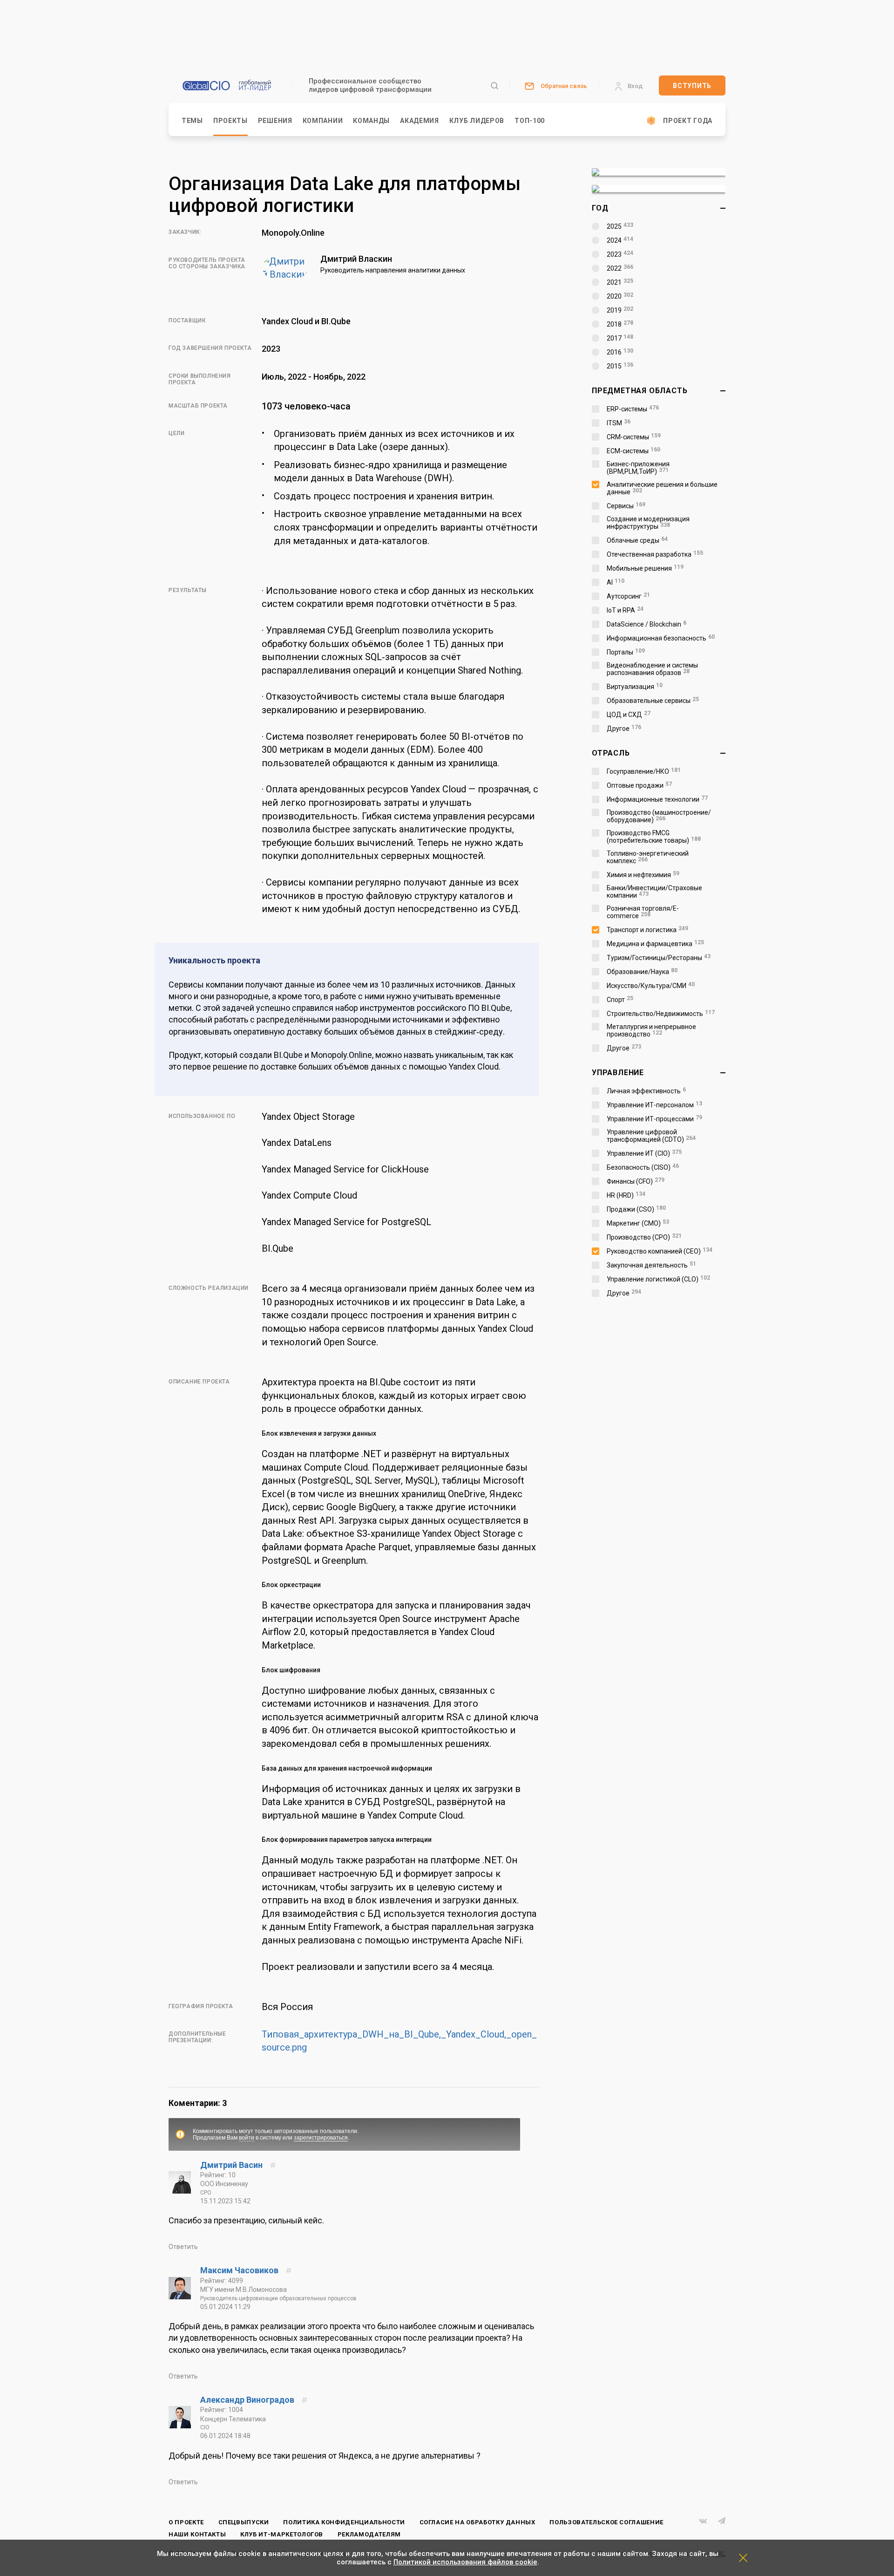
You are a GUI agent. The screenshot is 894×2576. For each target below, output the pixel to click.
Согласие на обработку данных (477, 2522)
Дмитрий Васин (232, 2165)
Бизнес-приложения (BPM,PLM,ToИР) (638, 468)
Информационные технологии (657, 799)
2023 (620, 254)
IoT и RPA (625, 610)
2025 (620, 226)
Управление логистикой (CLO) (658, 1279)
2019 (620, 310)
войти (247, 2138)
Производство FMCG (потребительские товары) (654, 837)
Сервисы (626, 506)
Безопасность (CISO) (643, 1167)
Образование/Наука (642, 972)
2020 (620, 296)
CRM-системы (634, 437)
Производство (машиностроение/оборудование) (659, 816)
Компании (323, 121)
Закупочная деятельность (651, 1265)
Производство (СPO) (644, 1237)
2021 (620, 282)
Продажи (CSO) (636, 1209)
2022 (620, 268)
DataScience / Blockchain (647, 624)
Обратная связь (564, 86)
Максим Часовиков (240, 2270)
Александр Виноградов (248, 2400)
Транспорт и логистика (647, 930)
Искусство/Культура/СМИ (651, 986)
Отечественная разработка (655, 554)
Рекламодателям (369, 2534)
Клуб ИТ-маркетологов (282, 2534)
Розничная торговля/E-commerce (643, 912)
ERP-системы (633, 409)
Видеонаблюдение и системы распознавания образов (652, 669)
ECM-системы (633, 451)
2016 (620, 352)
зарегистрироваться (321, 2138)
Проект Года (688, 121)
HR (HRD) (626, 1195)
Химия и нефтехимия (643, 875)
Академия (420, 121)
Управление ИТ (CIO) (644, 1153)
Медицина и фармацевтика (655, 944)
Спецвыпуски (244, 2522)
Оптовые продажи (639, 785)
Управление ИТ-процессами (654, 1119)
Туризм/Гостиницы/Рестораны (659, 958)
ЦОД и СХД (629, 715)
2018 (620, 324)
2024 (620, 240)
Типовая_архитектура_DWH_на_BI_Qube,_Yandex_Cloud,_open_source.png (399, 2041)
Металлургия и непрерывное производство (651, 1030)
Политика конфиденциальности (344, 2522)
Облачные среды (637, 540)
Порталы (626, 652)
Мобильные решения (645, 568)
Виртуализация (635, 687)
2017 (620, 338)
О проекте (186, 2522)
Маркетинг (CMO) (638, 1223)
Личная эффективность (646, 1091)
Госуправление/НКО (644, 771)
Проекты (230, 121)
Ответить (183, 2247)
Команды (371, 121)
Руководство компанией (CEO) (660, 1251)
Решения (275, 121)
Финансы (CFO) (636, 1181)
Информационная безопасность (661, 638)
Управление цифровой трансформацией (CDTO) (651, 1136)
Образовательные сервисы (653, 701)
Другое (624, 729)
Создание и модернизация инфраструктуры (648, 523)
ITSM (619, 423)
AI (616, 582)
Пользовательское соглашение (606, 2522)
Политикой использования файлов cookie (465, 2562)
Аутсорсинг (628, 596)
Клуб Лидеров (477, 121)
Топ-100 (530, 121)
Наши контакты (197, 2534)
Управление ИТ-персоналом (654, 1105)
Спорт (620, 1000)
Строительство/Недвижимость (661, 1014)
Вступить (692, 86)
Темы (192, 121)
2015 (620, 366)
